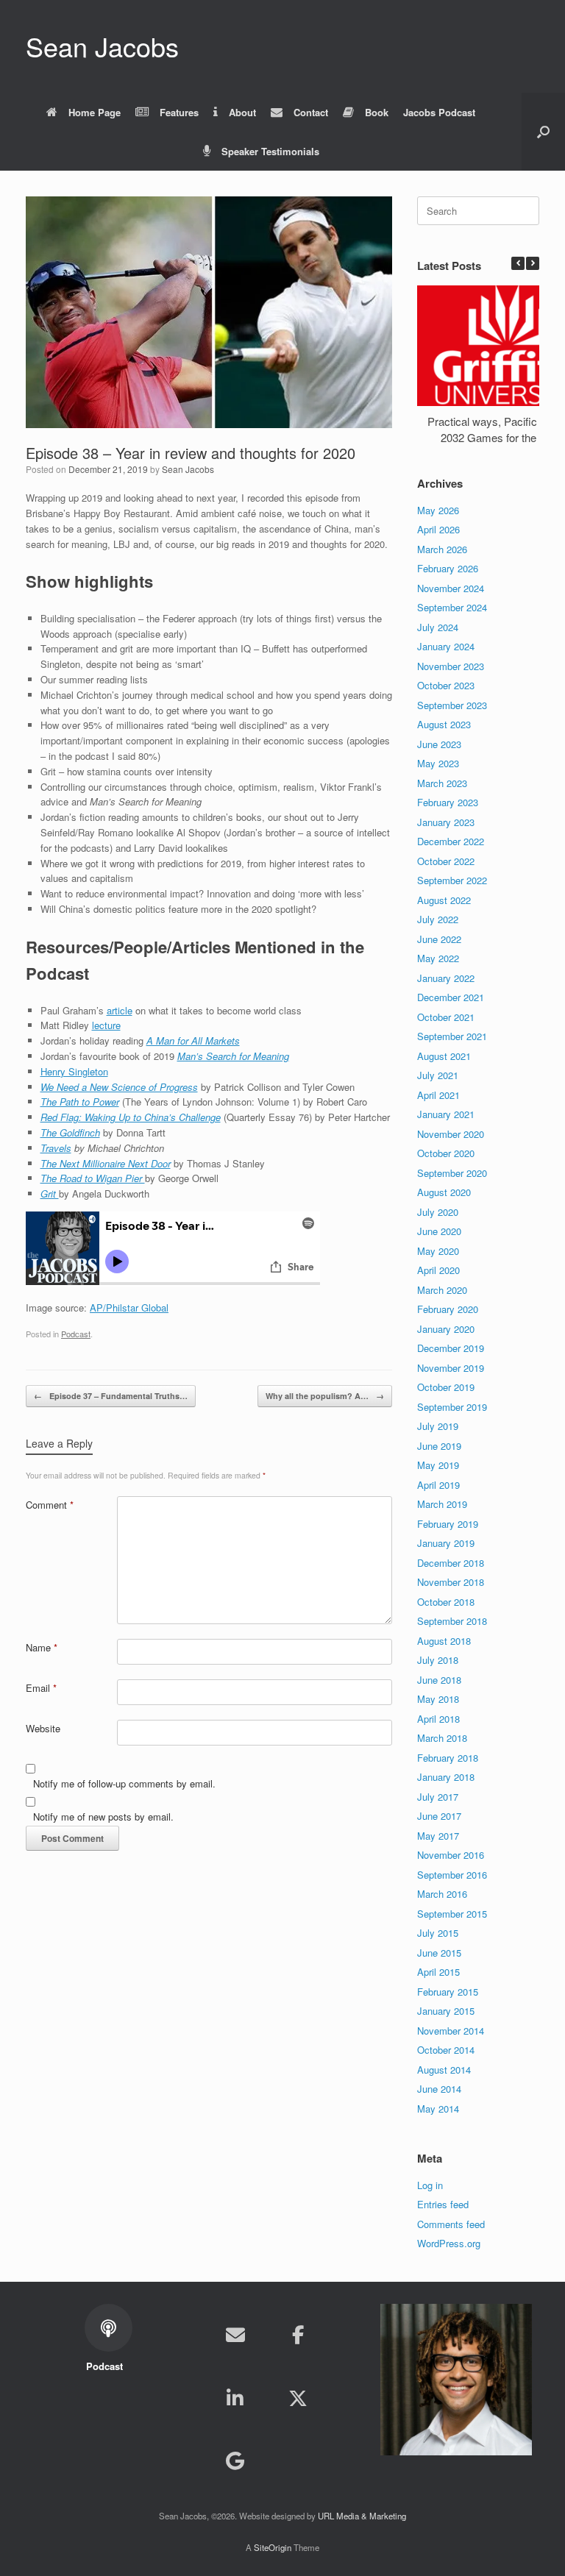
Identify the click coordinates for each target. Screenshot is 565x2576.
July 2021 (438, 1075)
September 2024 (452, 607)
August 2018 (444, 1641)
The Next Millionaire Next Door (106, 1163)
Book (377, 112)
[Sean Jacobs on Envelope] (235, 2335)
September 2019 (452, 1407)
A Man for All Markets (193, 1040)
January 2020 (446, 1329)
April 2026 (438, 529)
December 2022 (451, 841)
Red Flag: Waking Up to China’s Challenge (131, 1117)
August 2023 (444, 724)
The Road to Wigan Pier (93, 1178)
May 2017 (438, 1836)
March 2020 (442, 1290)
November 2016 (451, 1855)
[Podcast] (298, 2461)
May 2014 (438, 2109)
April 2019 (438, 1485)
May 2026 (438, 510)
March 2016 (442, 1894)
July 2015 (438, 1933)
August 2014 (444, 2070)
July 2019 (438, 1426)
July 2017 (438, 1797)
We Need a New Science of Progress (119, 1087)
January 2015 (446, 2011)
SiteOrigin (273, 2547)
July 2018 (438, 1660)
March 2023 (442, 783)
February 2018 (448, 1758)
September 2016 (452, 1875)
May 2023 (438, 763)
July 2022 (438, 919)
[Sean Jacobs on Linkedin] (235, 2398)
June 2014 (439, 2089)
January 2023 (446, 822)
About (242, 112)
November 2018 (451, 1582)
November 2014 (451, 2031)
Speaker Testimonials (270, 151)
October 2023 (446, 685)
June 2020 (439, 1231)
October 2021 (446, 1017)
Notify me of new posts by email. (103, 1817)
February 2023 (448, 802)
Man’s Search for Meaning (233, 1056)
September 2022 (452, 880)
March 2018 (442, 1738)
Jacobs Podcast (439, 112)
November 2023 (451, 666)
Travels (56, 1148)
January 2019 (446, 1543)
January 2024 (446, 646)
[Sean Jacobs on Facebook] (298, 2335)
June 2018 (439, 1680)
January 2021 (446, 1114)
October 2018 (446, 1602)
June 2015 (439, 1953)
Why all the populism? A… (325, 1396)
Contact (311, 112)
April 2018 (438, 1719)
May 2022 (438, 958)
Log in (430, 2185)
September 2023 (452, 705)
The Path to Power (80, 1102)
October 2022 (446, 861)
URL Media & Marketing (362, 2516)
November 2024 (451, 588)
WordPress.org (449, 2243)
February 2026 (448, 568)
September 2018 (452, 1621)
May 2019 (438, 1465)
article (120, 1010)
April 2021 (438, 1095)
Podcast (76, 1334)
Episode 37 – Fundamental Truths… (111, 1396)
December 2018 (451, 1563)
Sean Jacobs (188, 469)
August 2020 (444, 1192)
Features (179, 112)
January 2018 (446, 1777)
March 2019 (442, 1504)
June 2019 (439, 1446)
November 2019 (451, 1368)
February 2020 (448, 1309)
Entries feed (443, 2204)
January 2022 (446, 978)
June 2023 (439, 744)
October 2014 (446, 2050)
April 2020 (438, 1270)
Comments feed (451, 2224)
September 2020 (452, 1173)
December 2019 (451, 1348)
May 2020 (438, 1251)
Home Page (95, 112)
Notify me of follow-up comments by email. (124, 1783)
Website (43, 1728)
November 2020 (451, 1134)
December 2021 (451, 997)
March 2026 (442, 549)
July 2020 (438, 1212)
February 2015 (448, 1992)
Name (42, 1647)
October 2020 (446, 1153)
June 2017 (439, 1816)
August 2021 (444, 1056)
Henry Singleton (74, 1071)
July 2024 (438, 627)
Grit (50, 1193)
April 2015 (438, 1972)
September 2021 (452, 1036)
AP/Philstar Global (129, 1307)
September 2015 (452, 1914)
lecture (106, 1025)
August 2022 (444, 900)
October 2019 (446, 1387)
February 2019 (448, 1524)
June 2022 (439, 939)
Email (41, 1688)
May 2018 (438, 1699)
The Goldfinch (70, 1132)
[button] (543, 132)
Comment (50, 1505)
